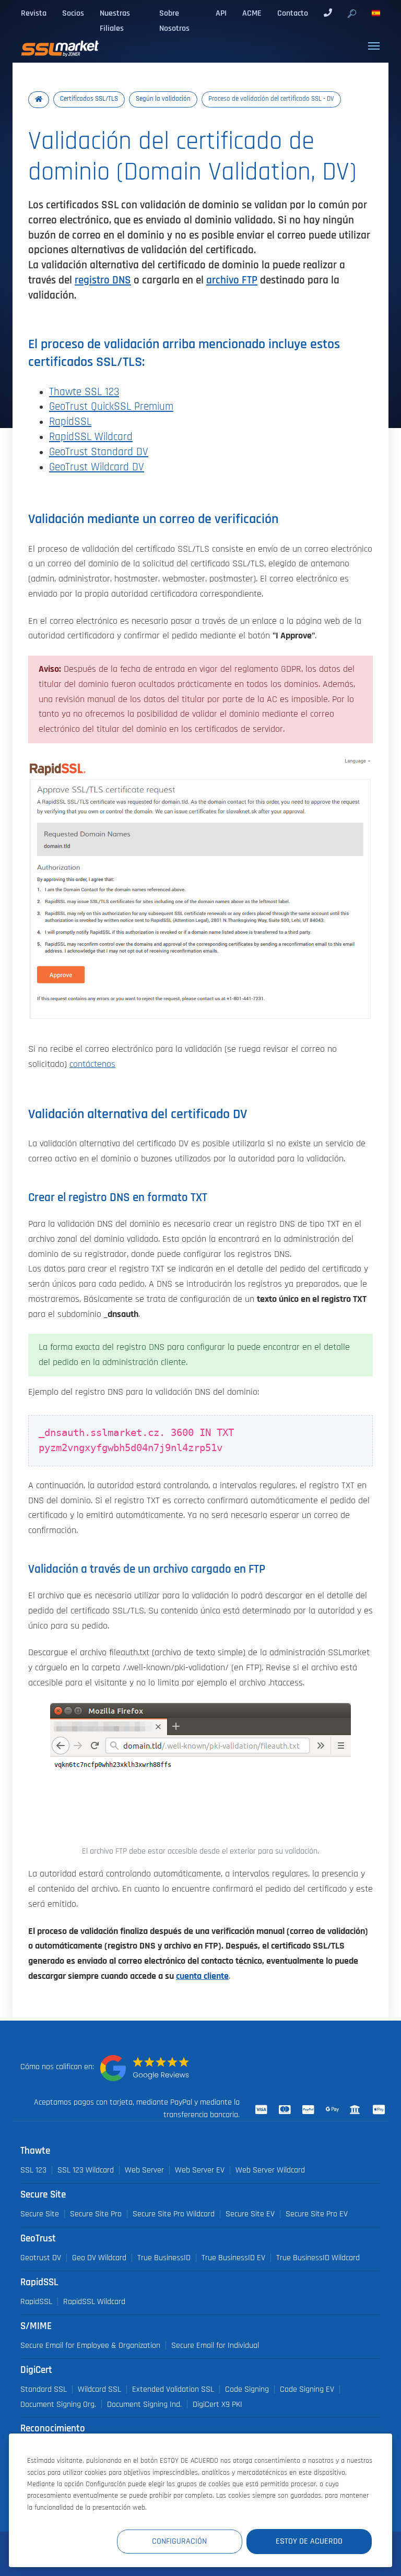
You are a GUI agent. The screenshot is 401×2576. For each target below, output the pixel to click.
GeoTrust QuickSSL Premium (111, 406)
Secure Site (40, 2214)
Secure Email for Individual (215, 2345)
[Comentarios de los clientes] (145, 2068)
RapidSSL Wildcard (91, 437)
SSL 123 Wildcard (86, 2170)
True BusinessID (164, 2258)
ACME (252, 13)
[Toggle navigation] (374, 46)
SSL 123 (33, 2170)
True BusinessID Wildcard (318, 2258)
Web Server (144, 2170)
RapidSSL (70, 422)
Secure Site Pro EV (317, 2214)
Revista (34, 13)
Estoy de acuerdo (309, 2541)
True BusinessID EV (233, 2258)
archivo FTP (232, 280)
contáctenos (92, 1064)
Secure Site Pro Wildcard (174, 2214)
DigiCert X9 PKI (217, 2404)
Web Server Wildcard (270, 2170)
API (221, 13)
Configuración (179, 2541)
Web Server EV (200, 2170)
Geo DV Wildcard (99, 2258)
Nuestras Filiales (115, 21)
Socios (73, 13)
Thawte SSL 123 (84, 392)
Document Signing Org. (58, 2404)
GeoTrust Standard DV (99, 452)
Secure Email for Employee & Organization (90, 2345)
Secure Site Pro (96, 2214)
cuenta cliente (202, 1976)
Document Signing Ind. (144, 2404)
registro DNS (103, 280)
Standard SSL (44, 2389)
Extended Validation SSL (173, 2389)
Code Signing (247, 2389)
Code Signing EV (307, 2389)
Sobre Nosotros (174, 21)
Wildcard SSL (99, 2389)
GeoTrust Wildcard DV (97, 467)
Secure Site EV (250, 2214)
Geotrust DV (41, 2258)
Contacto (293, 13)
